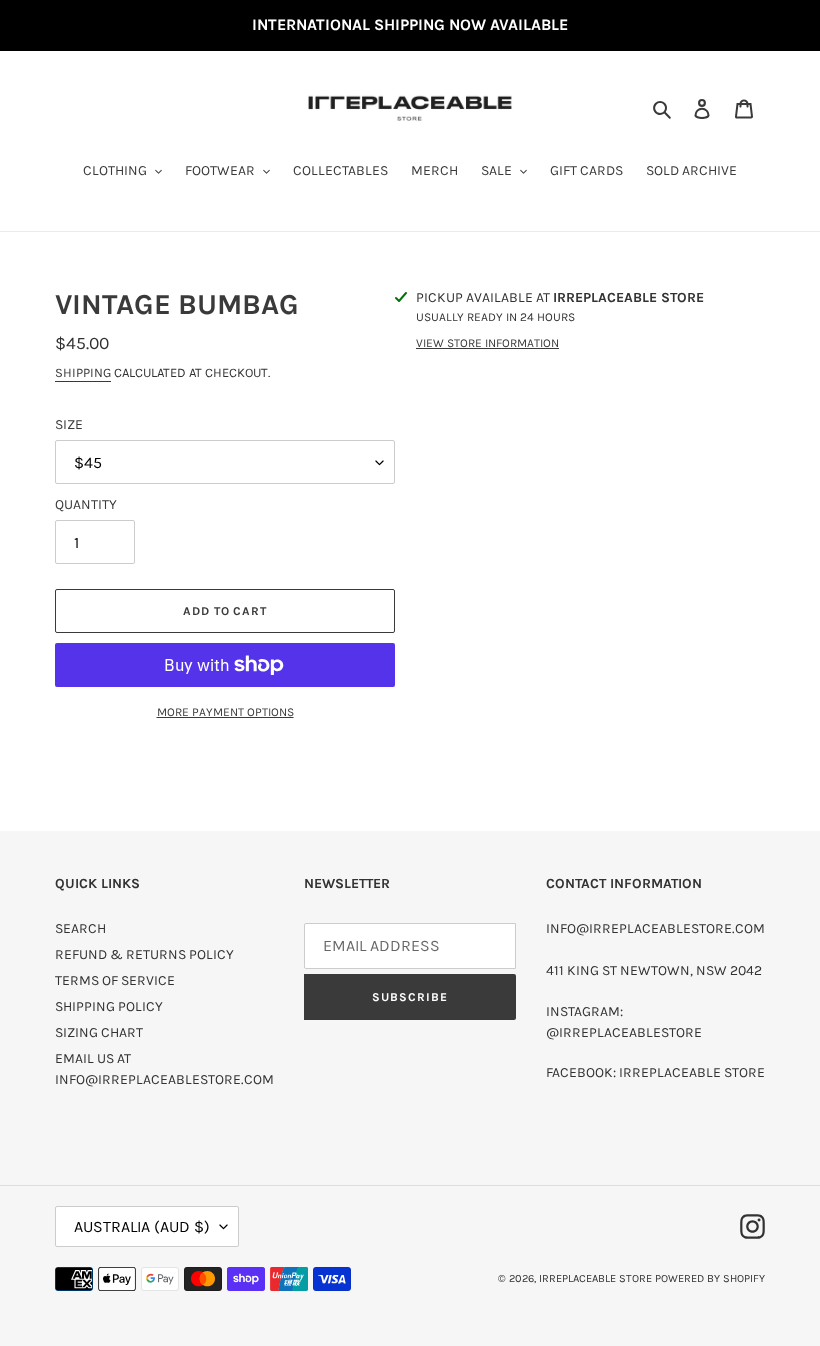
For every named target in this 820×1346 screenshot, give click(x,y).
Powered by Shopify (710, 1278)
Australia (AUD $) (142, 1226)
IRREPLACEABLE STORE (595, 1278)
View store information (487, 343)
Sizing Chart (99, 1032)
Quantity (86, 504)
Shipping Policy (109, 1006)
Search (80, 928)
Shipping (83, 372)
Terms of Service (115, 980)
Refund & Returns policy (144, 954)
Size (69, 424)
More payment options (225, 712)
